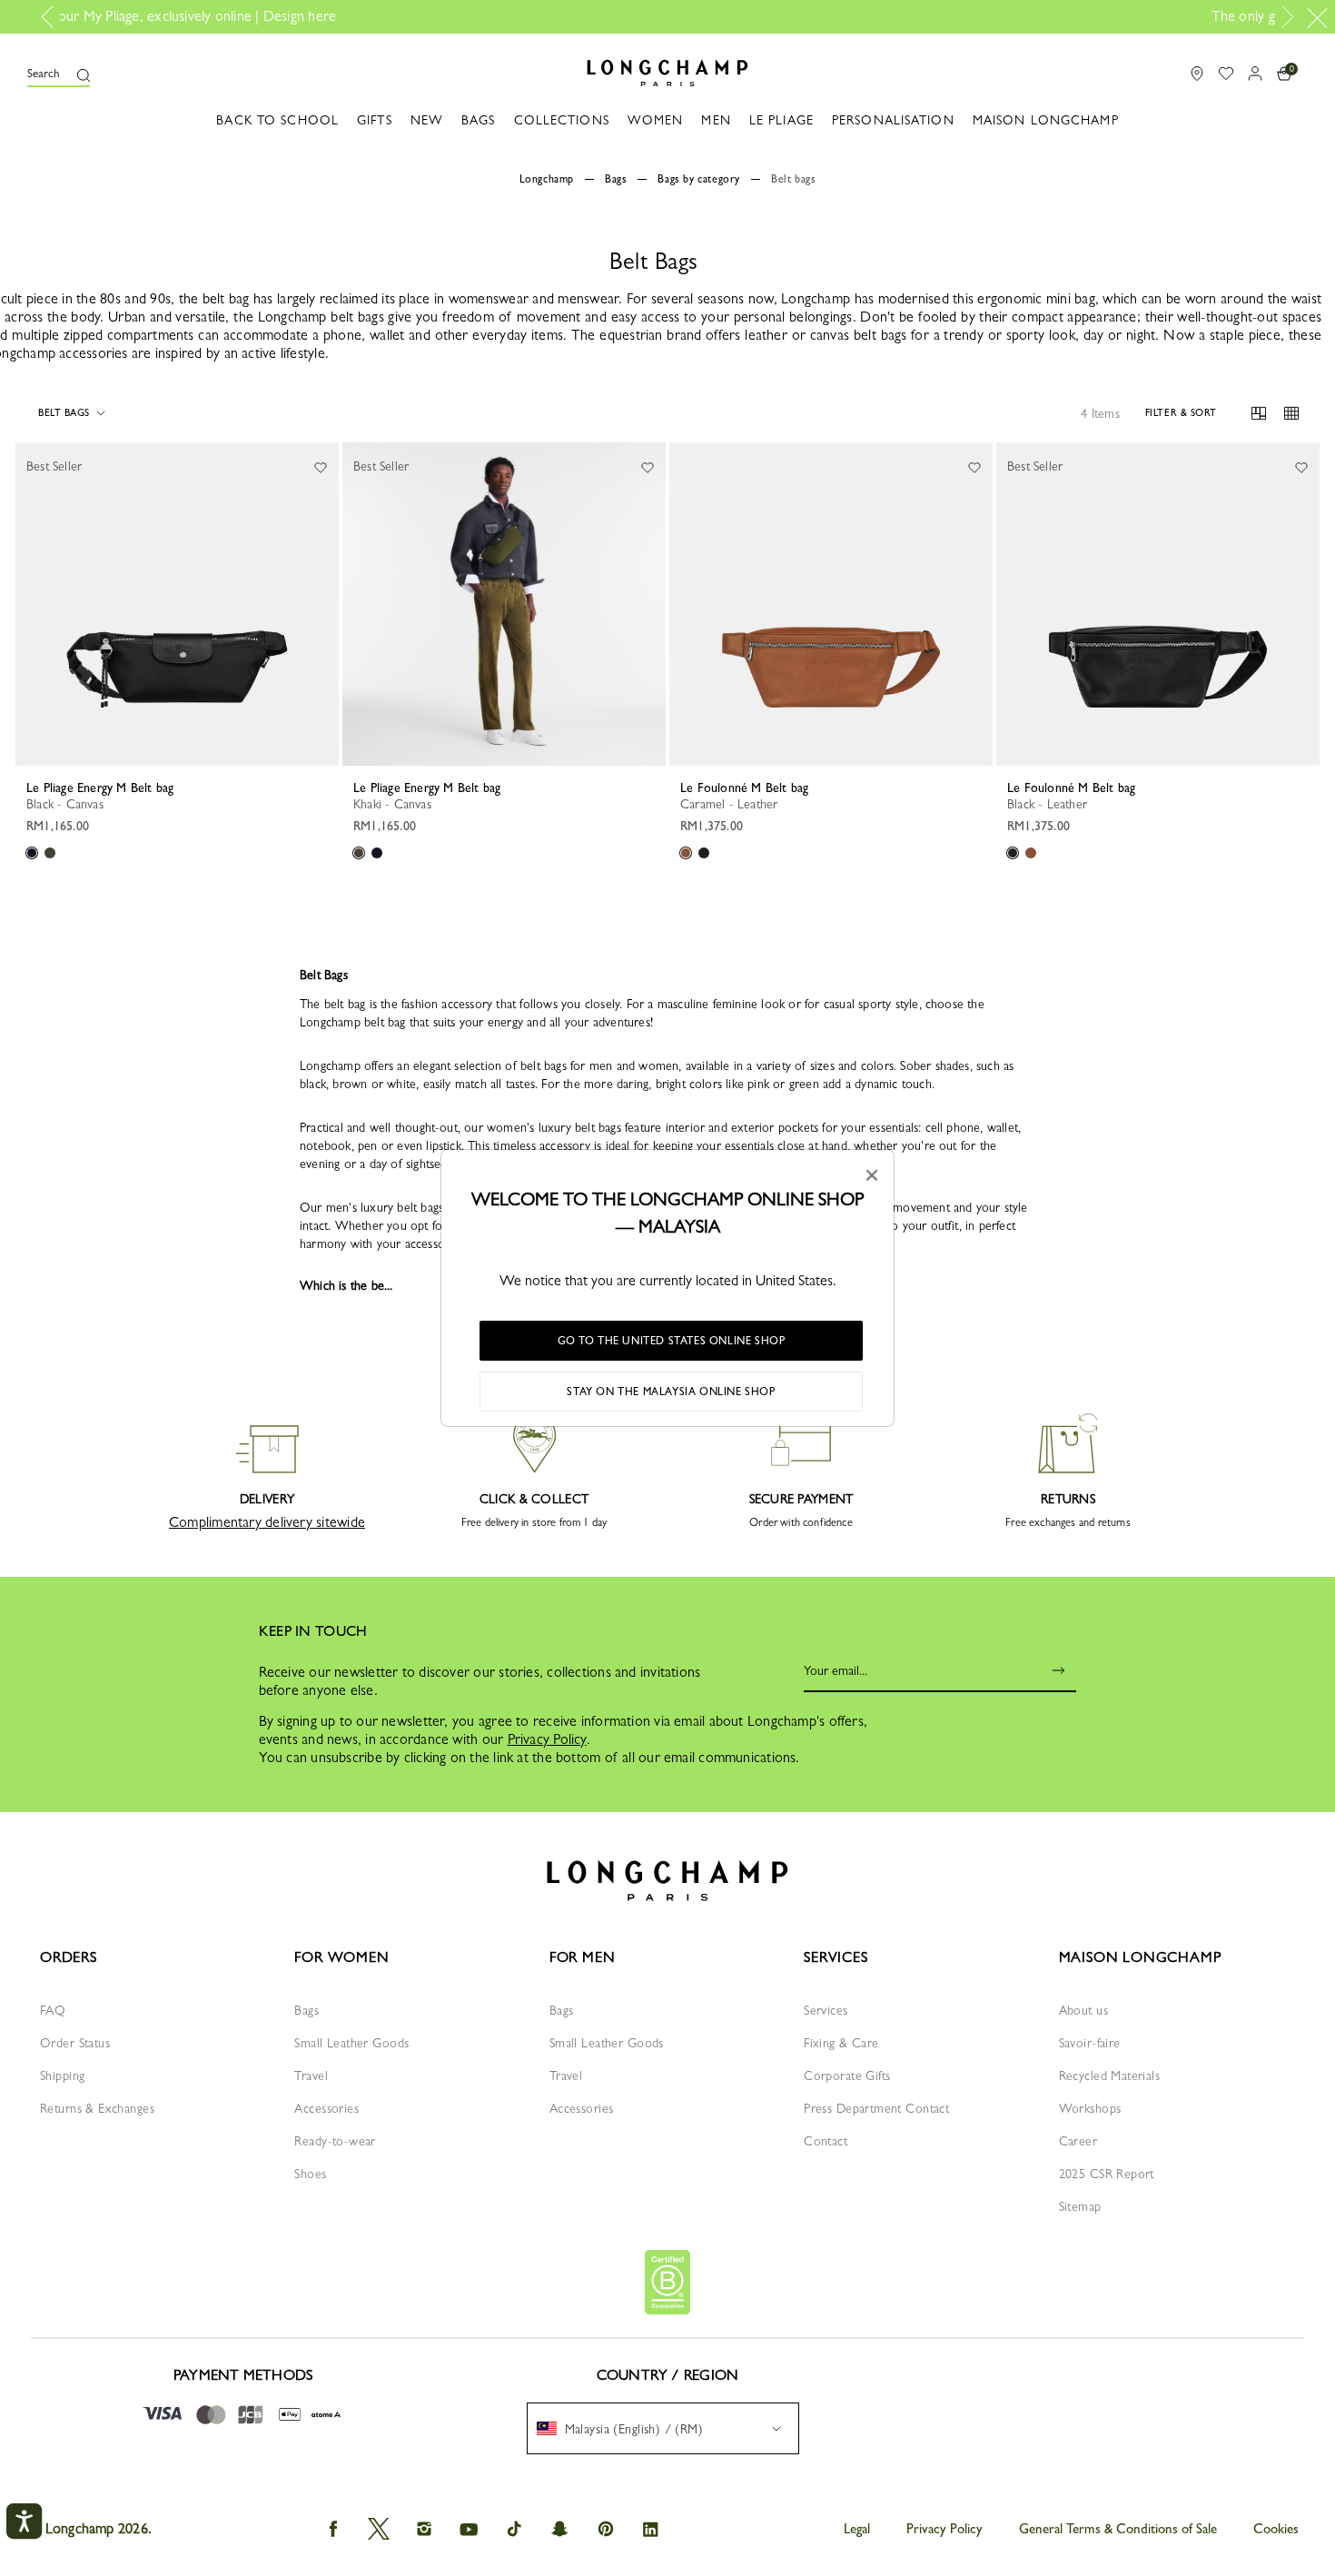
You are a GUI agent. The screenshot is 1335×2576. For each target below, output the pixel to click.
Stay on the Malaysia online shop (671, 1392)
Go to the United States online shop (672, 1341)
